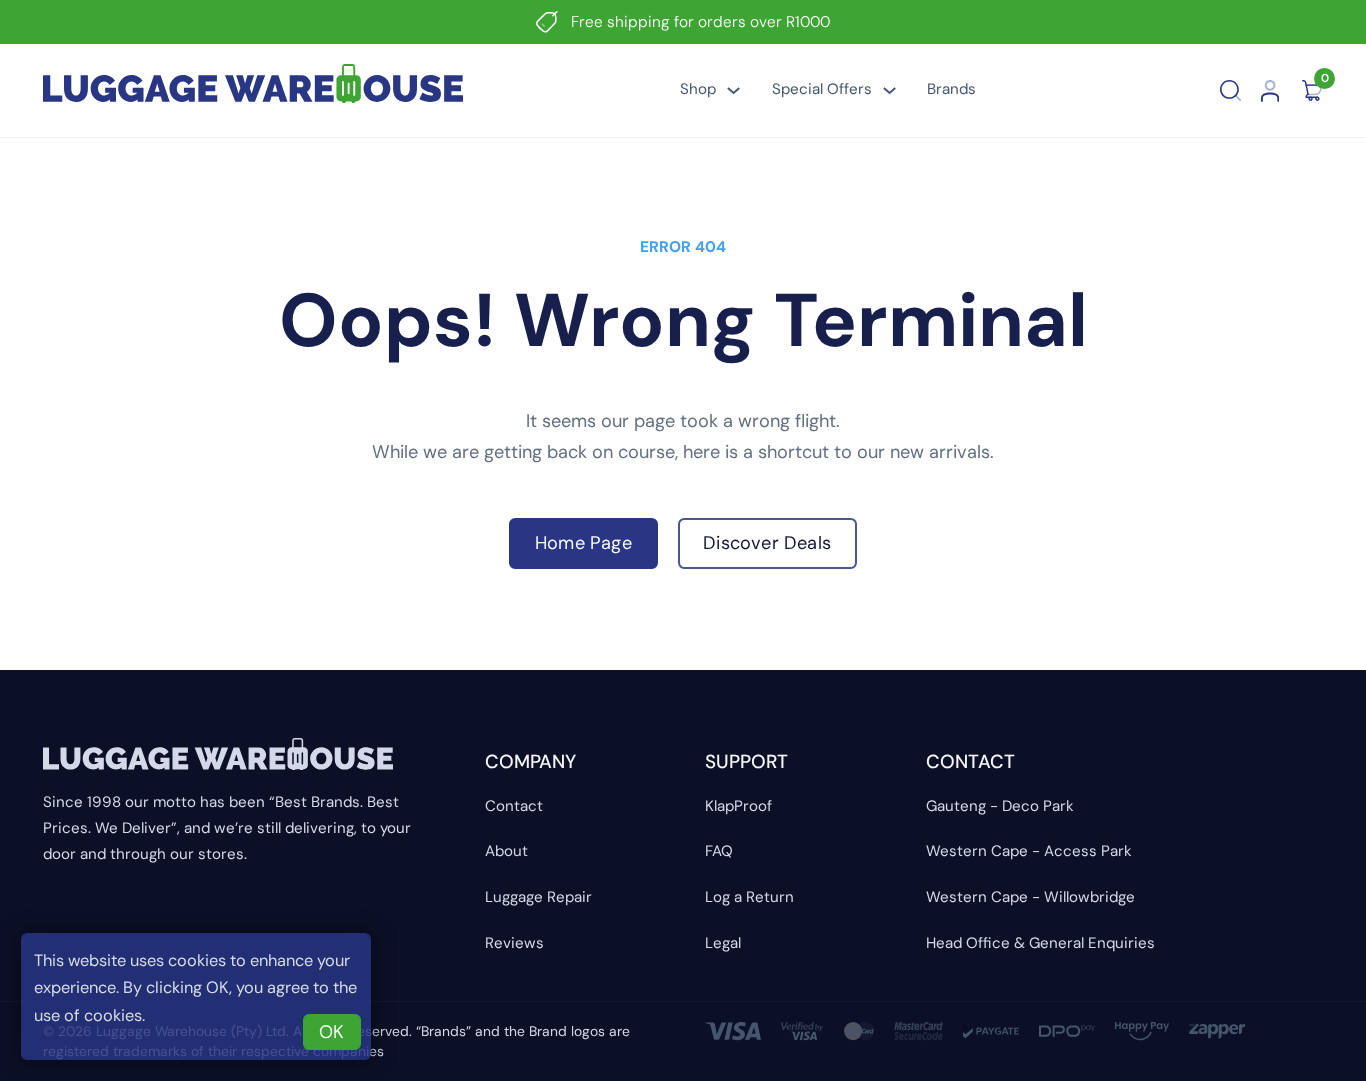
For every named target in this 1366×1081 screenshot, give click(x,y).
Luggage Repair (538, 897)
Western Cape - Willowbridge (1030, 897)
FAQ (719, 851)
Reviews (514, 943)
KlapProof (738, 806)
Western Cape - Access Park (1029, 851)
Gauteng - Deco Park (1000, 806)
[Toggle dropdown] (733, 90)
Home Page (583, 543)
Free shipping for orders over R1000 (700, 22)
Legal (723, 943)
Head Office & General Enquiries (1040, 943)
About (506, 851)
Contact (514, 806)
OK (331, 1032)
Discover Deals (767, 543)
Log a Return (749, 897)
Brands (951, 89)
